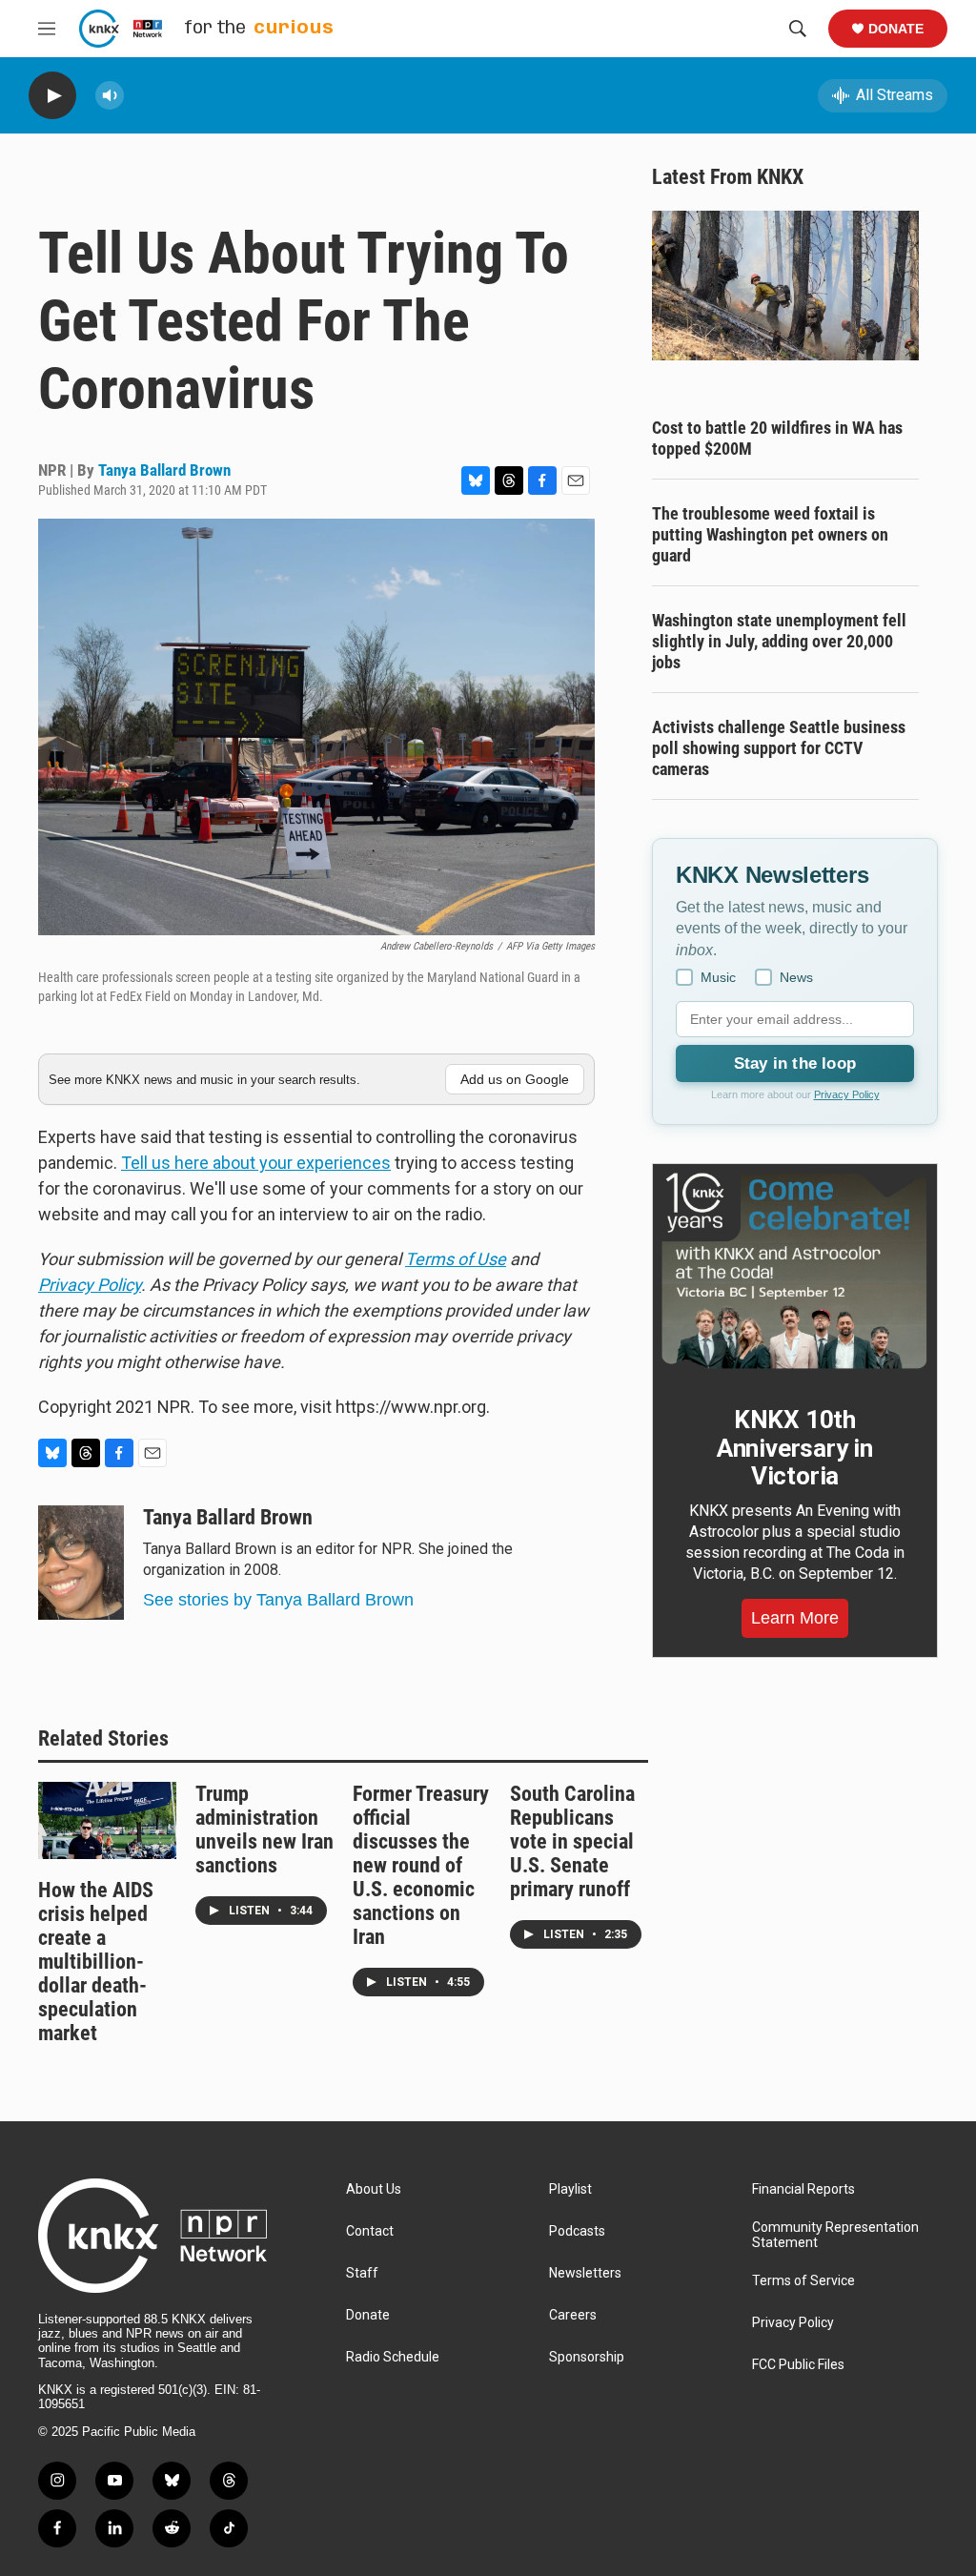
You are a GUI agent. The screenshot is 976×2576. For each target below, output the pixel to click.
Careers (573, 2315)
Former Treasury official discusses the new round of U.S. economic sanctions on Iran (421, 1865)
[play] (52, 96)
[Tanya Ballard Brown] (81, 1563)
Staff (362, 2273)
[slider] (140, 95)
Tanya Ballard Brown (164, 470)
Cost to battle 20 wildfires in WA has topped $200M (777, 438)
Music (718, 977)
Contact (370, 2231)
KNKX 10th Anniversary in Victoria (795, 1448)
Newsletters (585, 2273)
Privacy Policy (847, 1094)
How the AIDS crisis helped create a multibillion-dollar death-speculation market (96, 1962)
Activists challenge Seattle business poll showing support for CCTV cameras (779, 748)
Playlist (570, 2189)
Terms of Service (803, 2281)
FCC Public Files (798, 2365)
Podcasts (577, 2231)
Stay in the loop (795, 1063)
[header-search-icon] (798, 29)
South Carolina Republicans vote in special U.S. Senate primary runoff (572, 1841)
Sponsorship (587, 2357)
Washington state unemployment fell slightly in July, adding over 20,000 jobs (779, 641)
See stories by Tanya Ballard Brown (278, 1600)
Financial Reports (803, 2189)
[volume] (110, 96)
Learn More (795, 1618)
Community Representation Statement (835, 2235)
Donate (896, 29)
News (796, 977)
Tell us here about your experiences (256, 1163)
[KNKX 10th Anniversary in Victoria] (795, 1271)
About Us (374, 2189)
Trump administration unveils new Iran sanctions (264, 1830)
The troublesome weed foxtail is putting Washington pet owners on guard (770, 534)
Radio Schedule (393, 2357)
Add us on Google (515, 1079)
